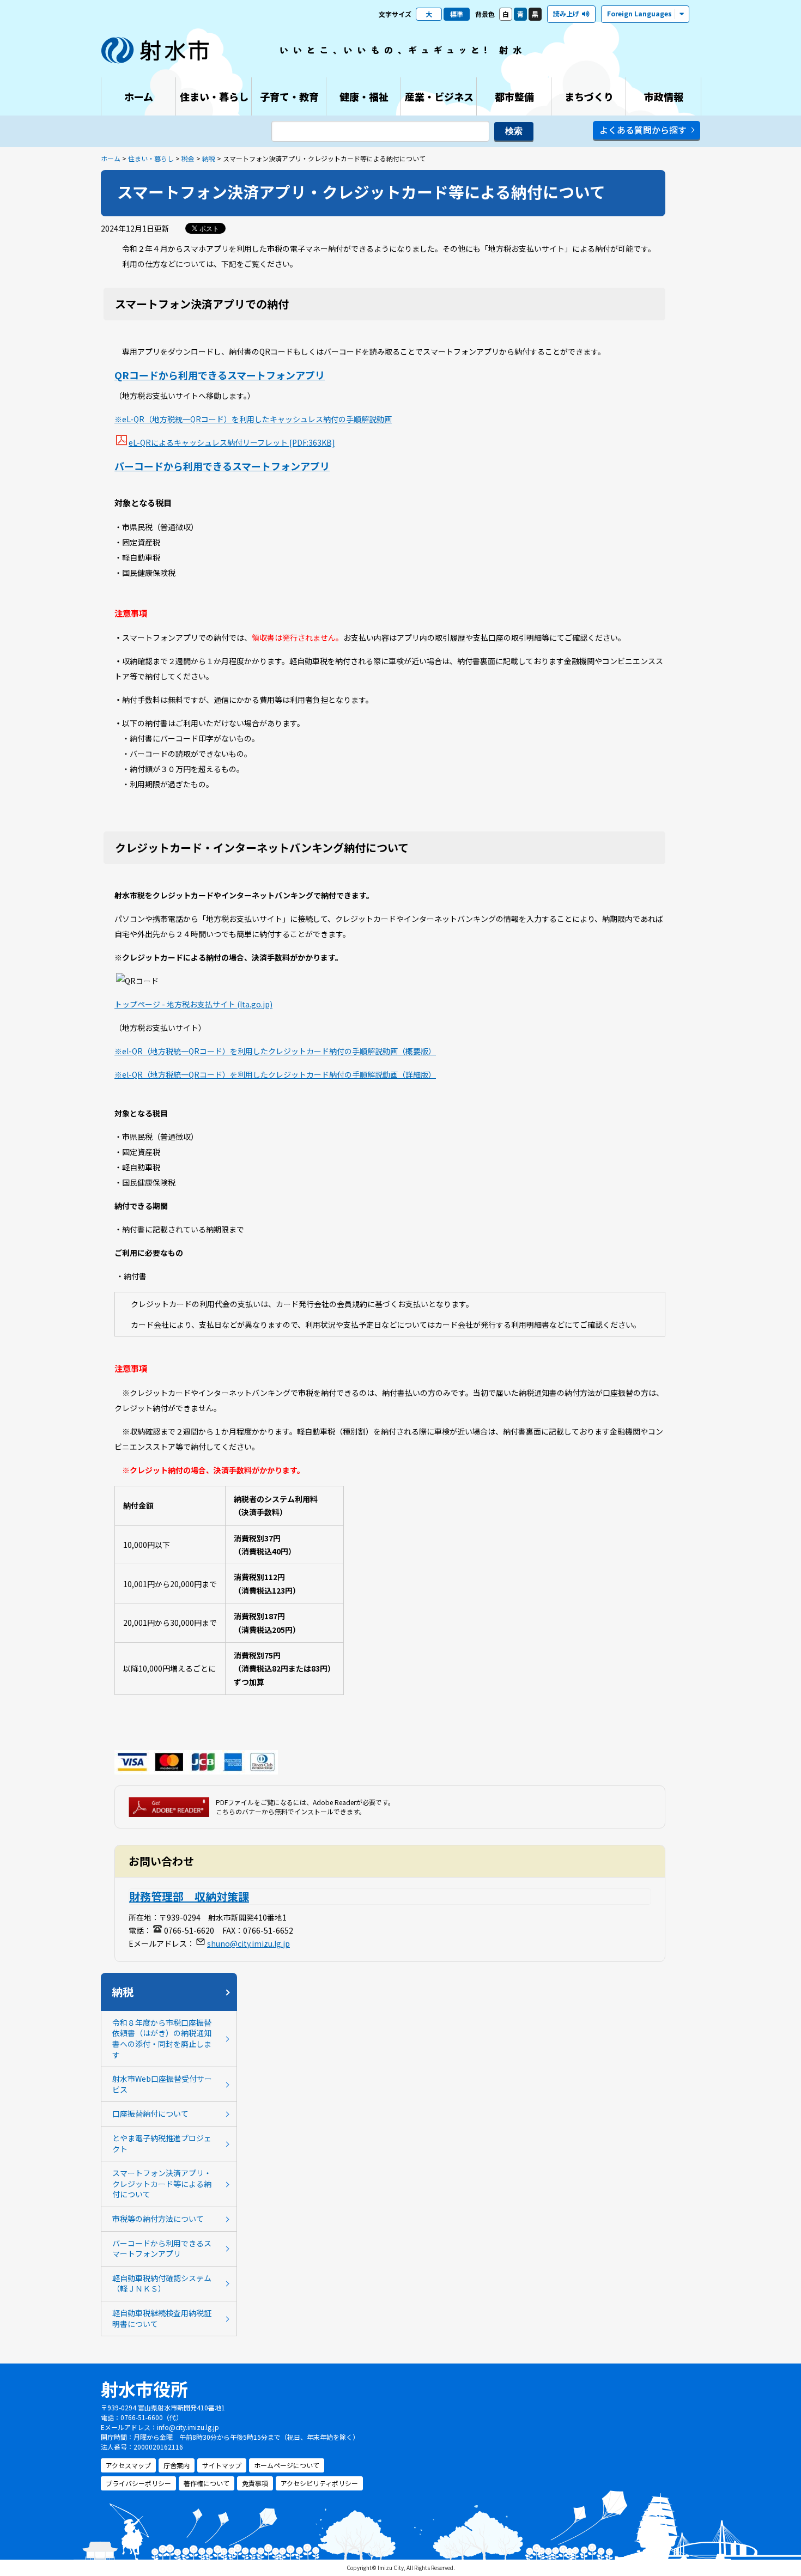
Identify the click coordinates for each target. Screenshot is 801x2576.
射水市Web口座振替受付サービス (162, 2084)
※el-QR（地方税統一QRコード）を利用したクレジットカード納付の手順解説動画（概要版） (275, 1051)
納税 (209, 158)
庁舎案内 (177, 2465)
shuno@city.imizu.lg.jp (248, 1943)
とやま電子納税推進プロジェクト (162, 2143)
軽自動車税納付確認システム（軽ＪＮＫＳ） (162, 2283)
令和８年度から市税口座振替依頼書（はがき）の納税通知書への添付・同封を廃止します (162, 2039)
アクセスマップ (128, 2465)
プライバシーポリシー (138, 2483)
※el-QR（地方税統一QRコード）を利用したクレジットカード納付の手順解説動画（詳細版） (275, 1074)
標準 (457, 14)
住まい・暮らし (151, 158)
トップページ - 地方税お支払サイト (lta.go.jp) (193, 1004)
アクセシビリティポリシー (319, 2483)
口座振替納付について (150, 2113)
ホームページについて (287, 2465)
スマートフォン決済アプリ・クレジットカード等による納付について (162, 2183)
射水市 (155, 50)
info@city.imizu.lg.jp (188, 2427)
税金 (188, 158)
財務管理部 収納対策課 (189, 1896)
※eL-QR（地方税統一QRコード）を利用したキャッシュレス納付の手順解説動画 (253, 419)
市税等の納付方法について (158, 2219)
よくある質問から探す (643, 130)
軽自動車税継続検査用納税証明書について (162, 2318)
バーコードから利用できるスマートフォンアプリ (222, 466)
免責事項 (255, 2483)
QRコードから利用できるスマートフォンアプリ (220, 375)
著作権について (207, 2483)
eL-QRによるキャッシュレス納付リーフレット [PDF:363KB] (232, 442)
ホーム (111, 158)
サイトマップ (222, 2465)
